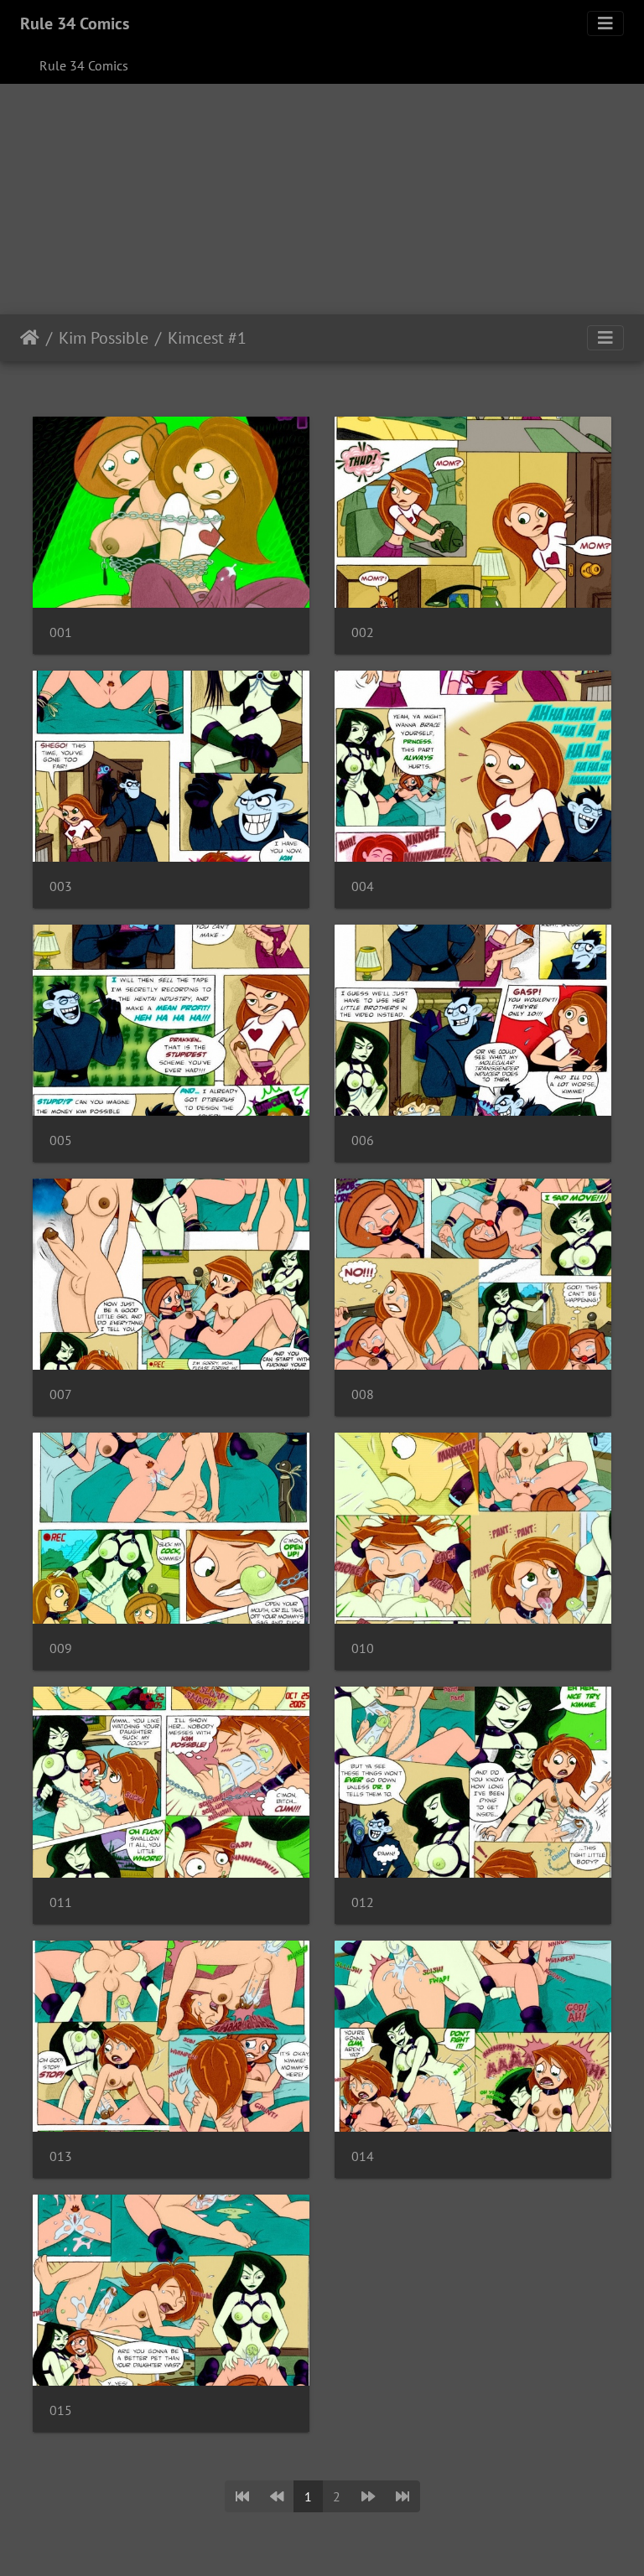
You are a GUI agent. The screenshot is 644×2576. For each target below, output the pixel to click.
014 (363, 2156)
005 (61, 1140)
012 (363, 1902)
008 (363, 1394)
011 (61, 1902)
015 (61, 2410)
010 (363, 1648)
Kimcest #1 (207, 338)
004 (363, 886)
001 (61, 632)
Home (30, 338)
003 (61, 886)
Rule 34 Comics (75, 23)
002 (363, 632)
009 (61, 1648)
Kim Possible (104, 338)
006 (363, 1140)
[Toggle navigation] (605, 23)
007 (61, 1394)
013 (61, 2156)
